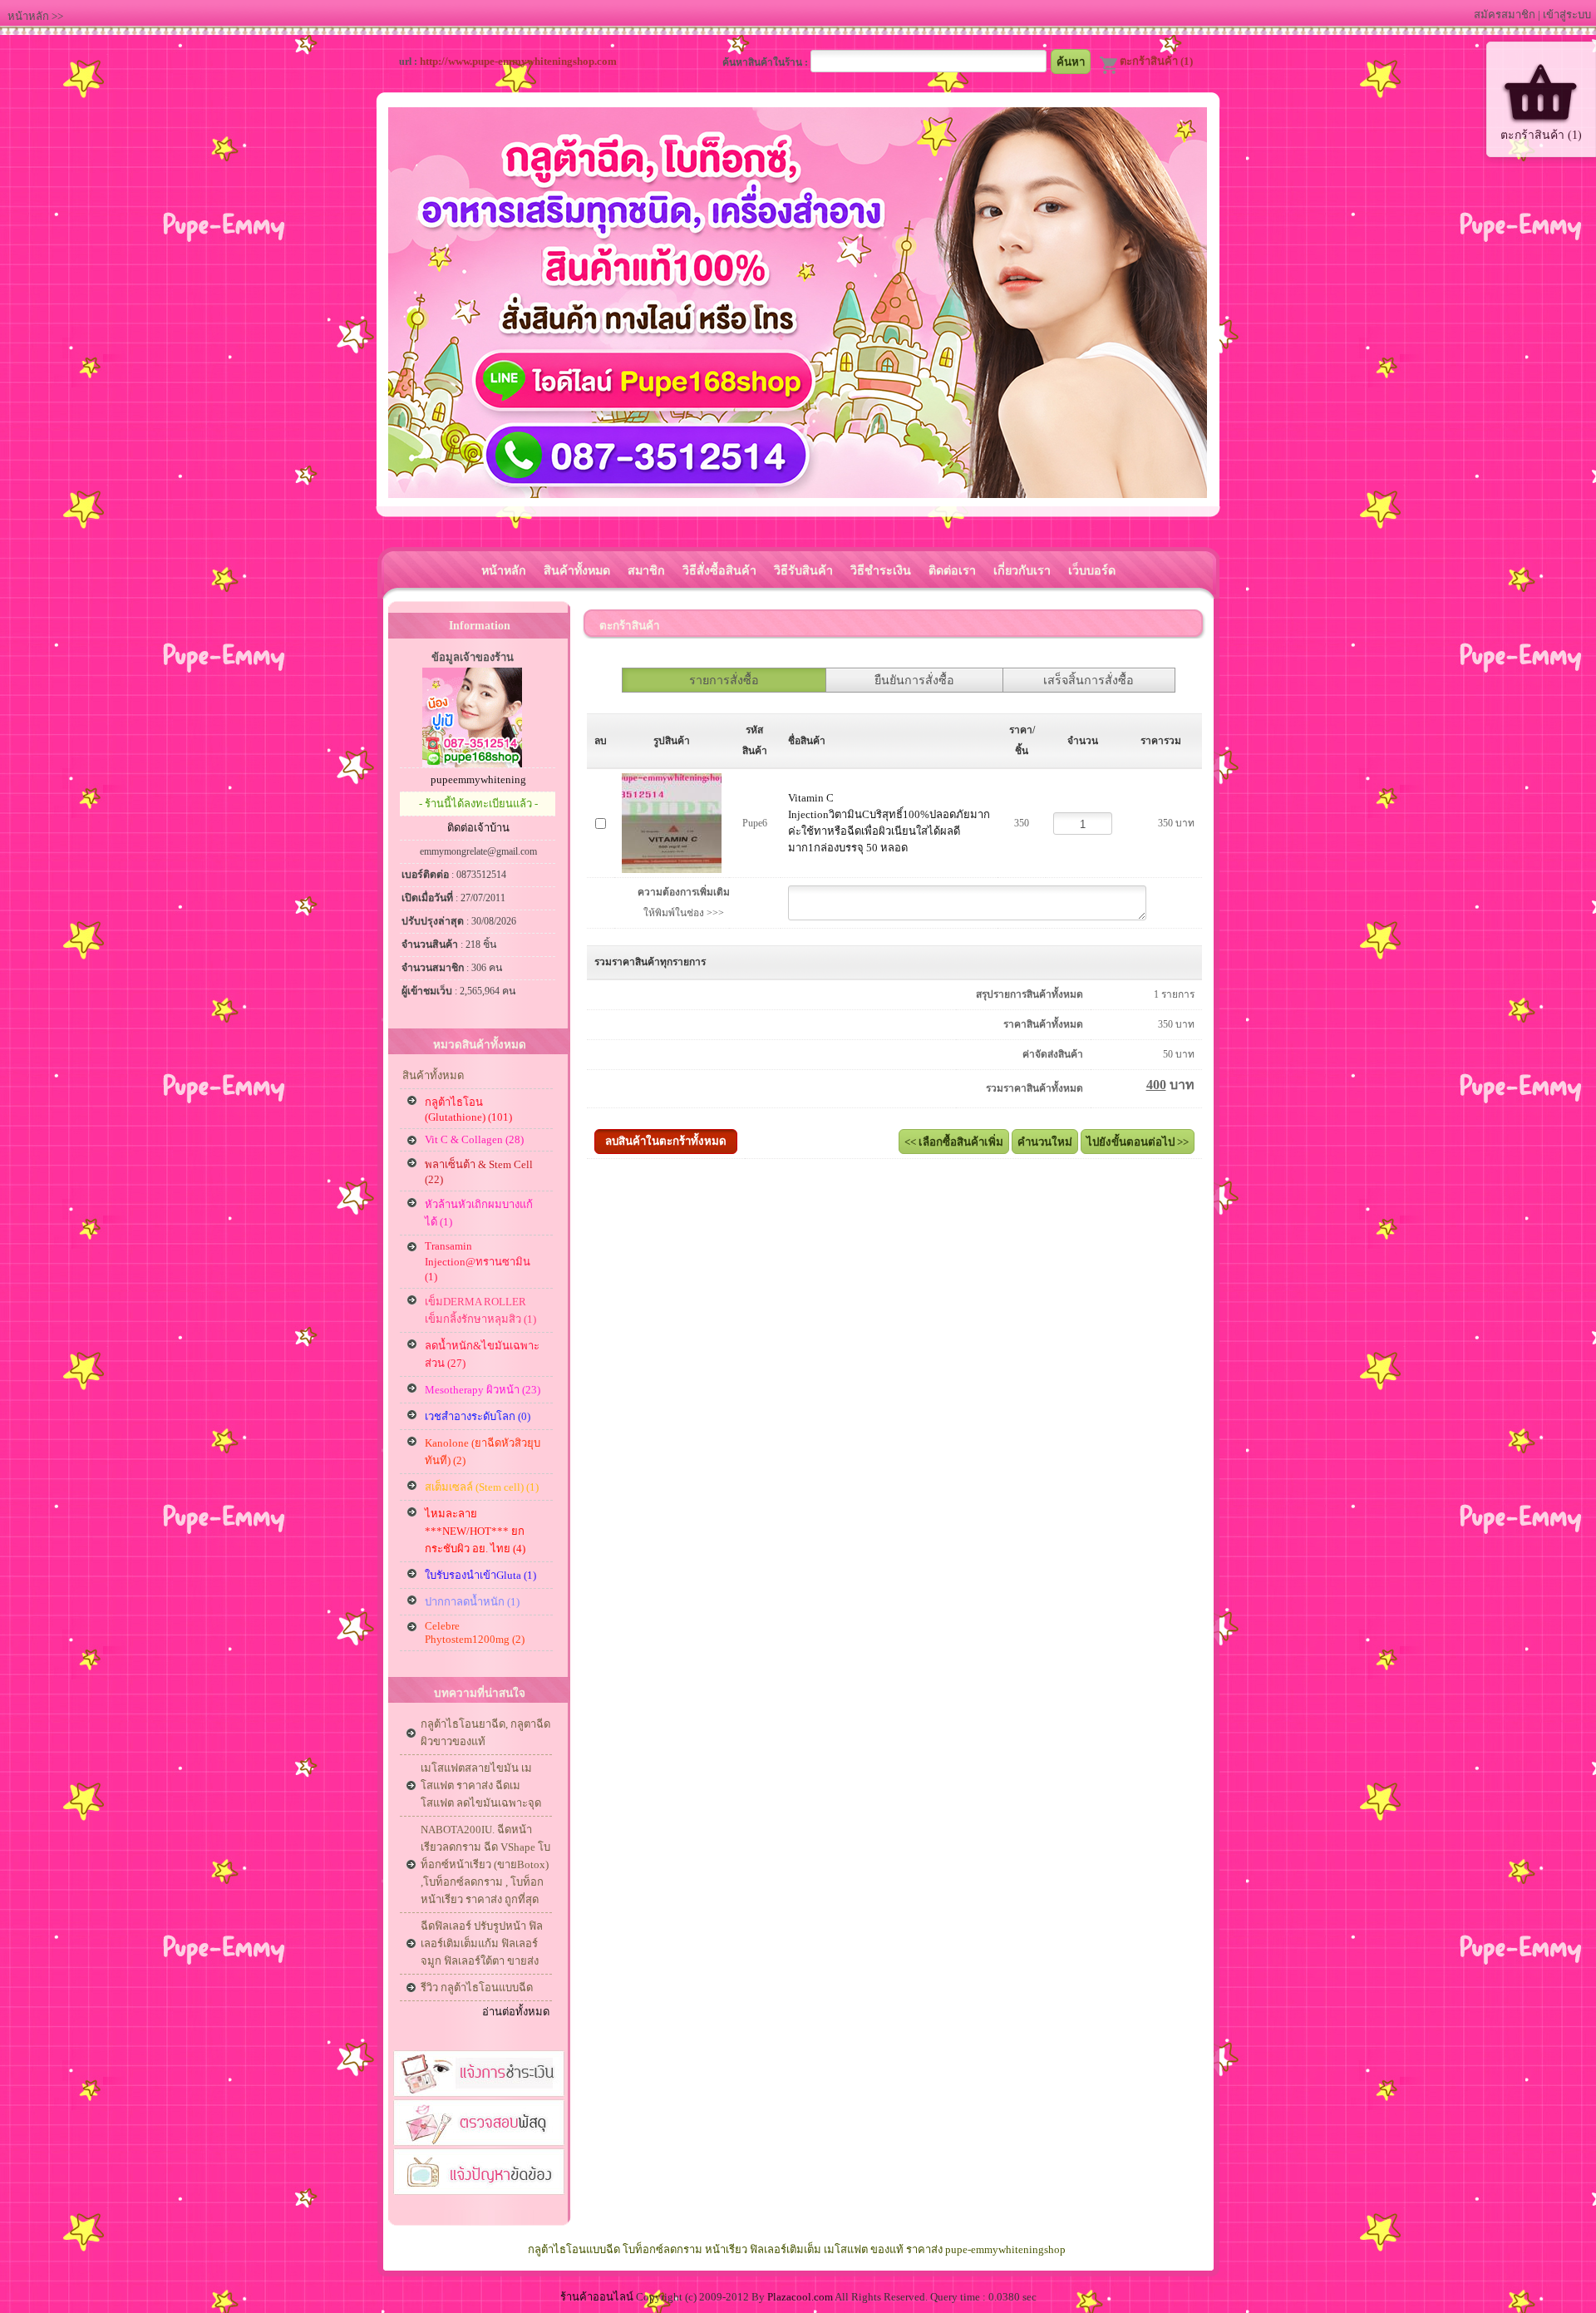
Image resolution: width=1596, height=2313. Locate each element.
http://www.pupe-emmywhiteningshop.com (518, 61)
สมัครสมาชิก (1505, 15)
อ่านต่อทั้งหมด (516, 2012)
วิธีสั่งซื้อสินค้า (719, 570)
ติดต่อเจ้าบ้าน (478, 828)
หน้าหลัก (28, 16)
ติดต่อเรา (952, 570)
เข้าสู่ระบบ (1567, 15)
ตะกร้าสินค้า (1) (1156, 61)
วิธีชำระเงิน (881, 570)
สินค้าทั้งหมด (577, 570)
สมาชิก (646, 570)
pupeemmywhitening (478, 779)
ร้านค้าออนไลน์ (597, 2297)
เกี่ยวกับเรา (1022, 570)
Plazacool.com (800, 2297)
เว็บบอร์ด (1092, 570)
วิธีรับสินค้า (803, 570)
